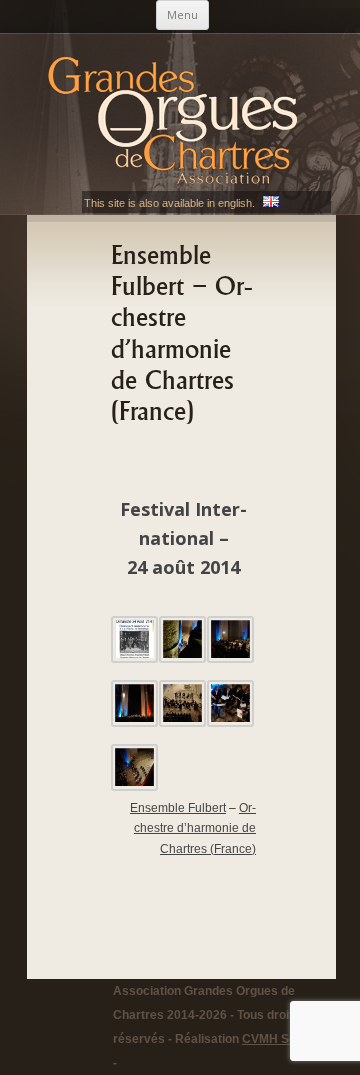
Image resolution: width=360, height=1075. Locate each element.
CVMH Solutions (288, 1039)
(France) (195, 828)
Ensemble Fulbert (178, 808)
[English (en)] (271, 203)
